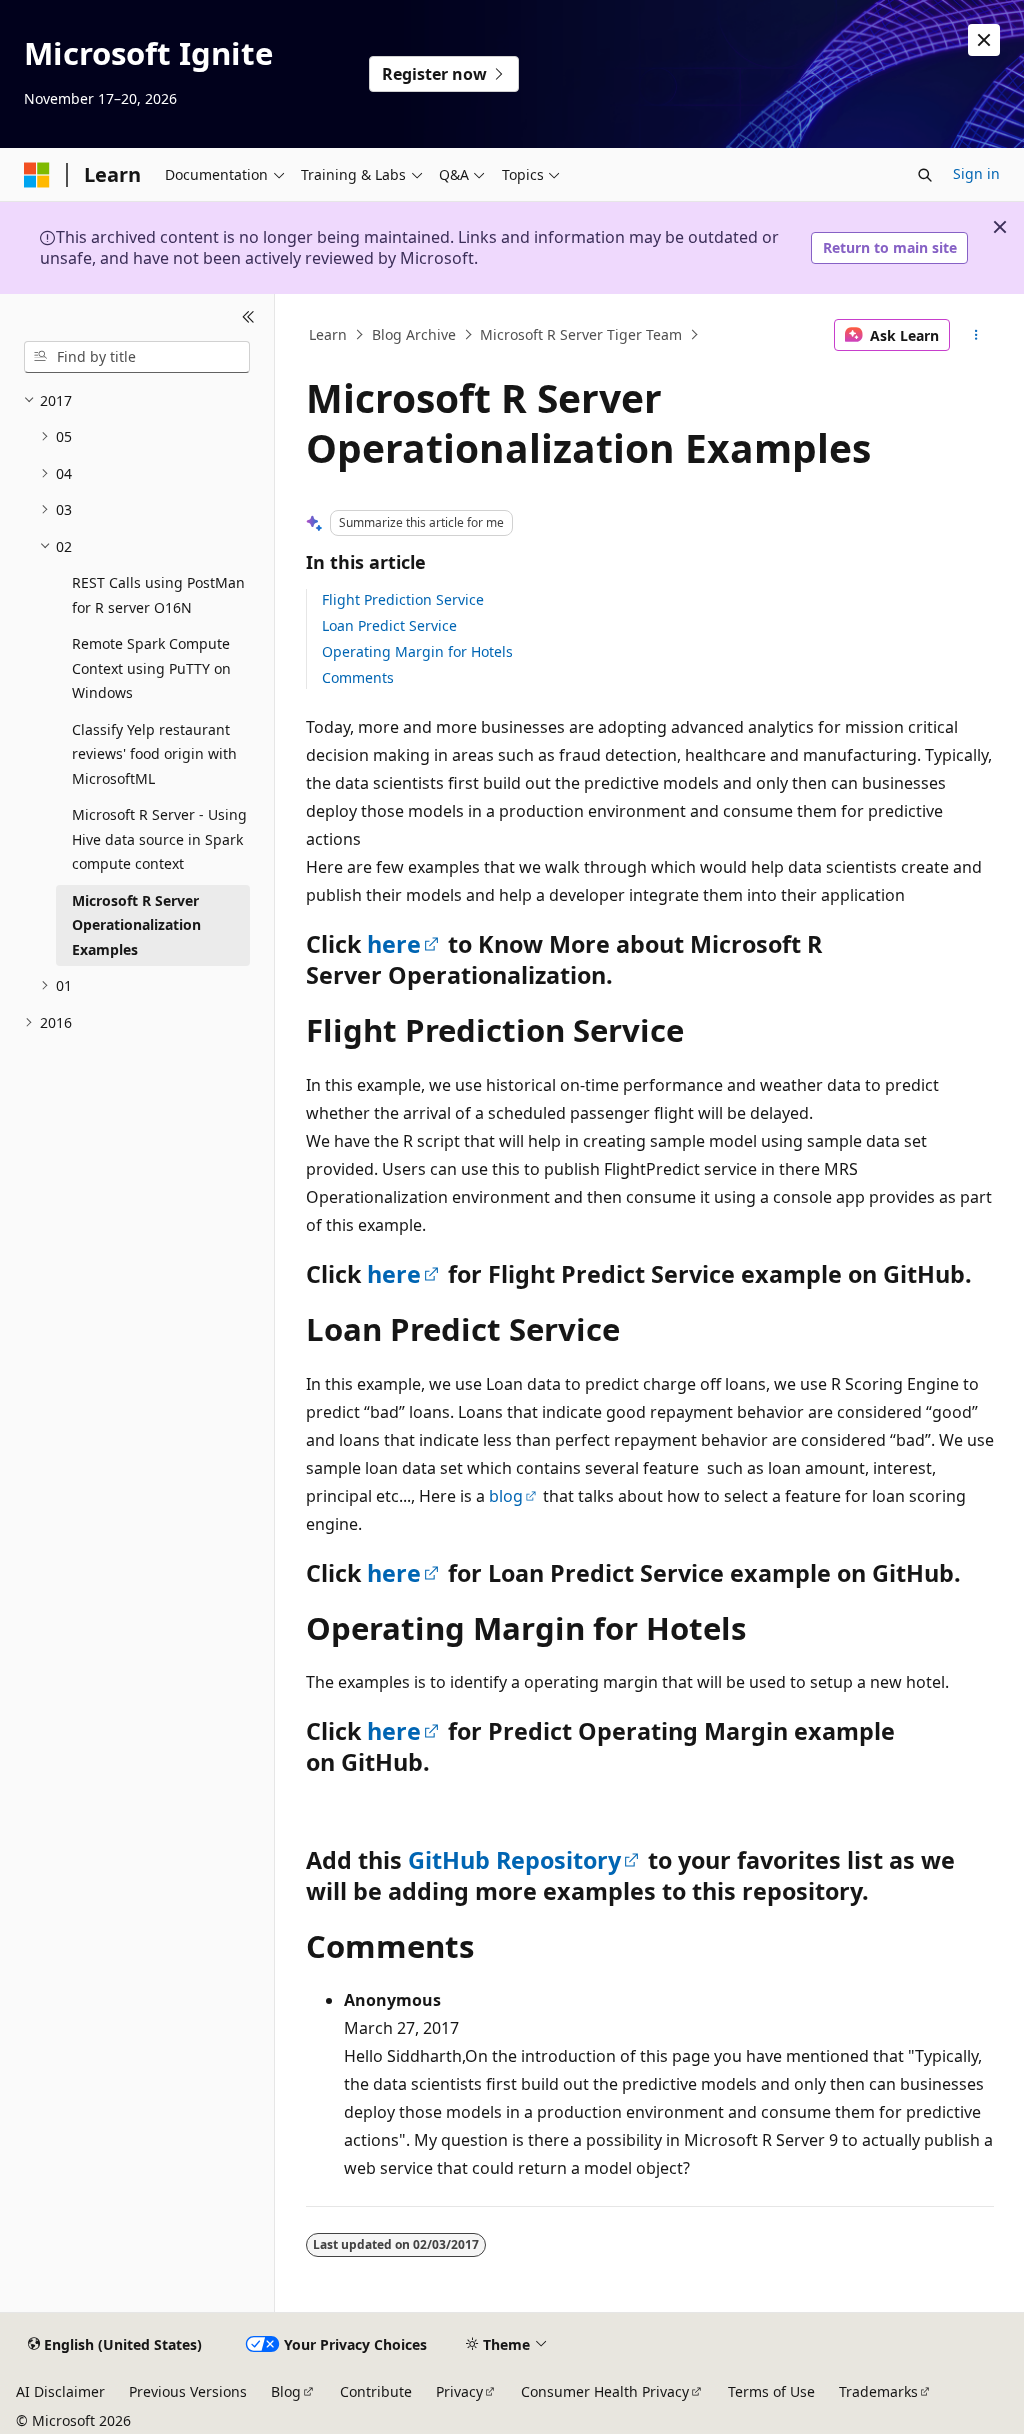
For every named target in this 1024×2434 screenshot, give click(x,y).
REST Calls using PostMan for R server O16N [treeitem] (158, 595)
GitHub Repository (514, 1860)
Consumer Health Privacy (605, 2391)
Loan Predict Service (389, 625)
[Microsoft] (37, 175)
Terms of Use (771, 2391)
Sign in (976, 173)
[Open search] (925, 175)
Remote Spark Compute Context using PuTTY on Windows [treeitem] (151, 668)
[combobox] (137, 357)
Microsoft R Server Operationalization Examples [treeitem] (136, 925)
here (394, 944)
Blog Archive (414, 334)
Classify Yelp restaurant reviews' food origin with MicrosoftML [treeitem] (154, 754)
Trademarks (878, 2391)
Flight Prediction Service (403, 599)
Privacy (459, 2391)
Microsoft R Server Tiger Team (581, 334)
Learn (328, 334)
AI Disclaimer (60, 2391)
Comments (358, 677)
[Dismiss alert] (984, 40)
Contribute (376, 2391)
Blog (286, 2391)
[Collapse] (248, 318)
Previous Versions (188, 2391)
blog (506, 1496)
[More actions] (975, 335)
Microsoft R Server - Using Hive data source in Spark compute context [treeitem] (159, 839)
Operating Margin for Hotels (417, 651)
